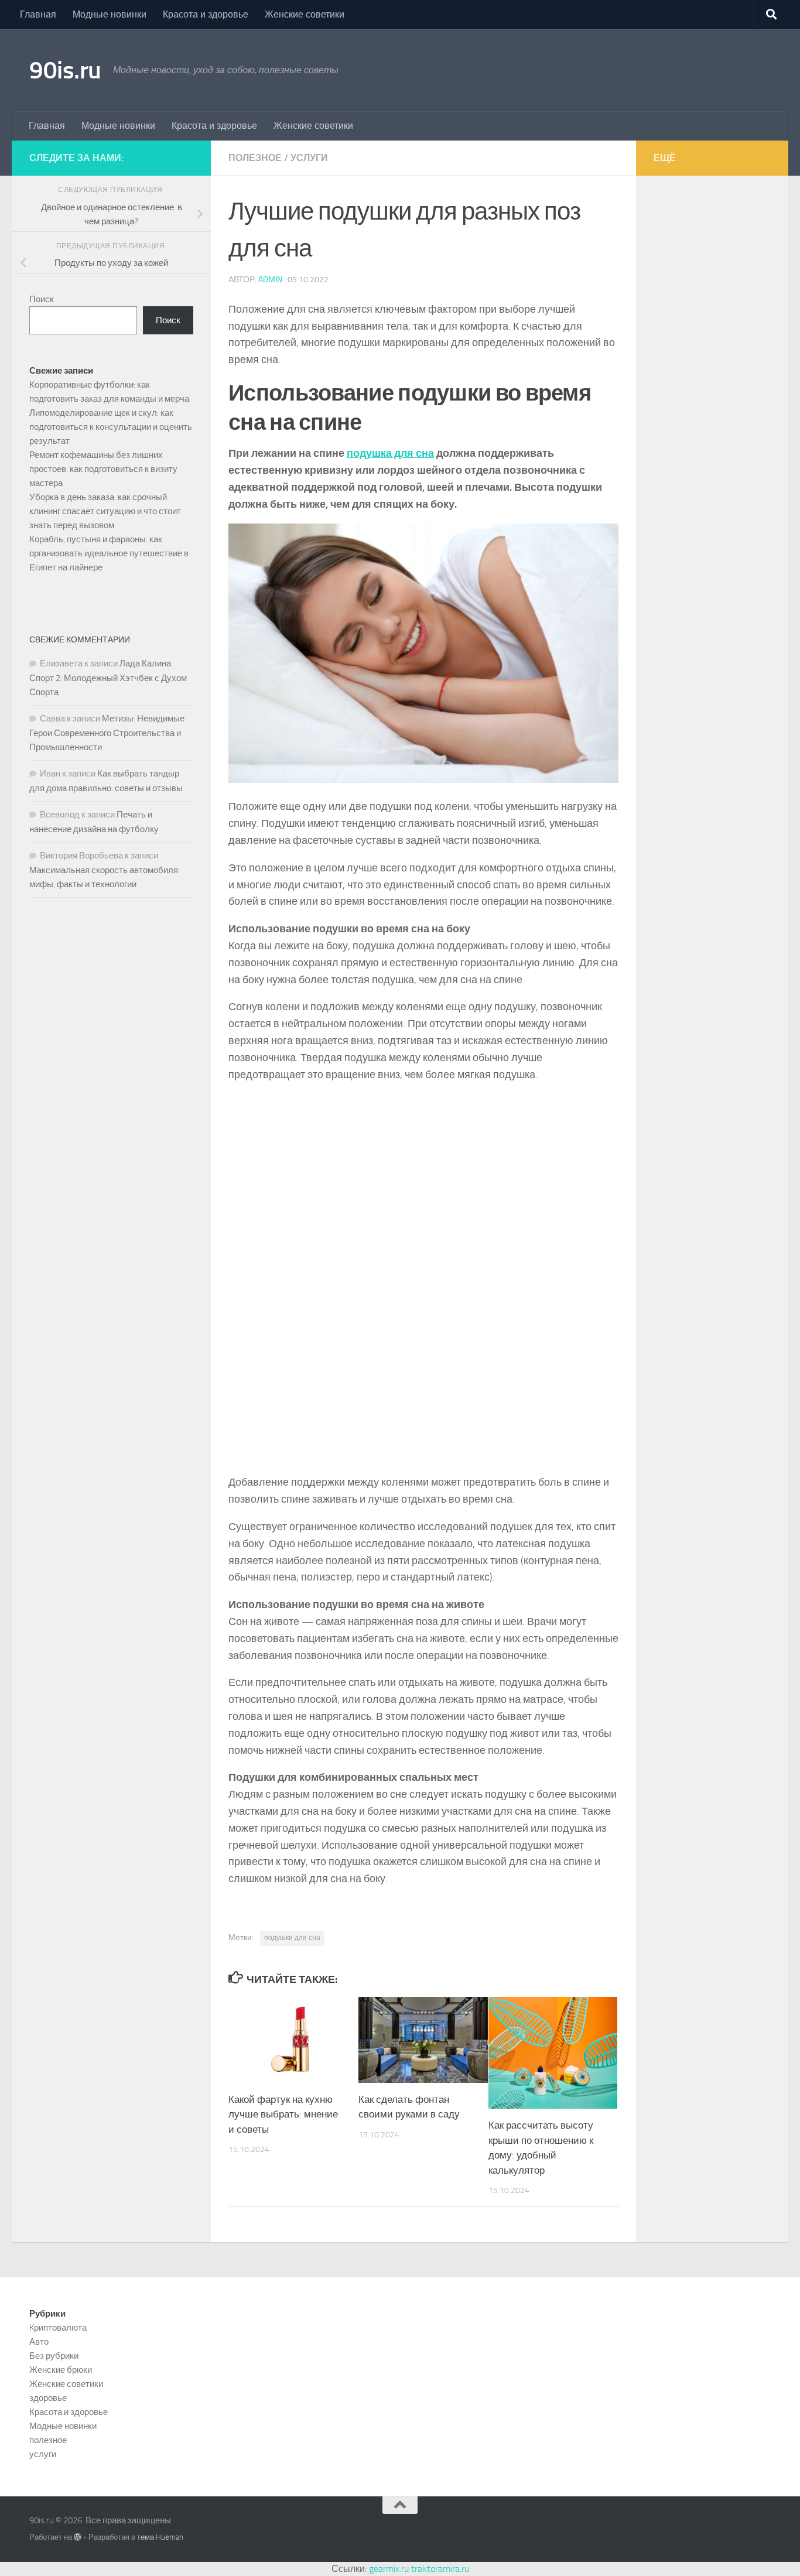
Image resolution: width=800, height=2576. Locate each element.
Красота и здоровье (206, 14)
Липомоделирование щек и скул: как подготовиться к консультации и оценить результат (111, 427)
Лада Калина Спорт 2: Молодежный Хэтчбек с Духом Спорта (108, 678)
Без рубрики (54, 2356)
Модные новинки (110, 14)
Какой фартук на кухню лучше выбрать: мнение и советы (283, 2114)
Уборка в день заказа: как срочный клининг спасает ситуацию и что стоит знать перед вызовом (105, 511)
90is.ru (65, 70)
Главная (38, 14)
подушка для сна (390, 453)
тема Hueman (160, 2537)
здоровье (48, 2398)
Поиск (42, 299)
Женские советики (305, 14)
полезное (255, 158)
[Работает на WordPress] (78, 2537)
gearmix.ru (389, 2569)
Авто (39, 2342)
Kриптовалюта (58, 2328)
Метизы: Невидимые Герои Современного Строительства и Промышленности (107, 733)
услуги (309, 158)
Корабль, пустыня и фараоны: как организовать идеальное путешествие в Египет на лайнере (109, 553)
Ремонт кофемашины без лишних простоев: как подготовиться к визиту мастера (103, 469)
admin (270, 280)
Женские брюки (61, 2370)
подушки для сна (292, 1938)
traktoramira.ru (440, 2569)
